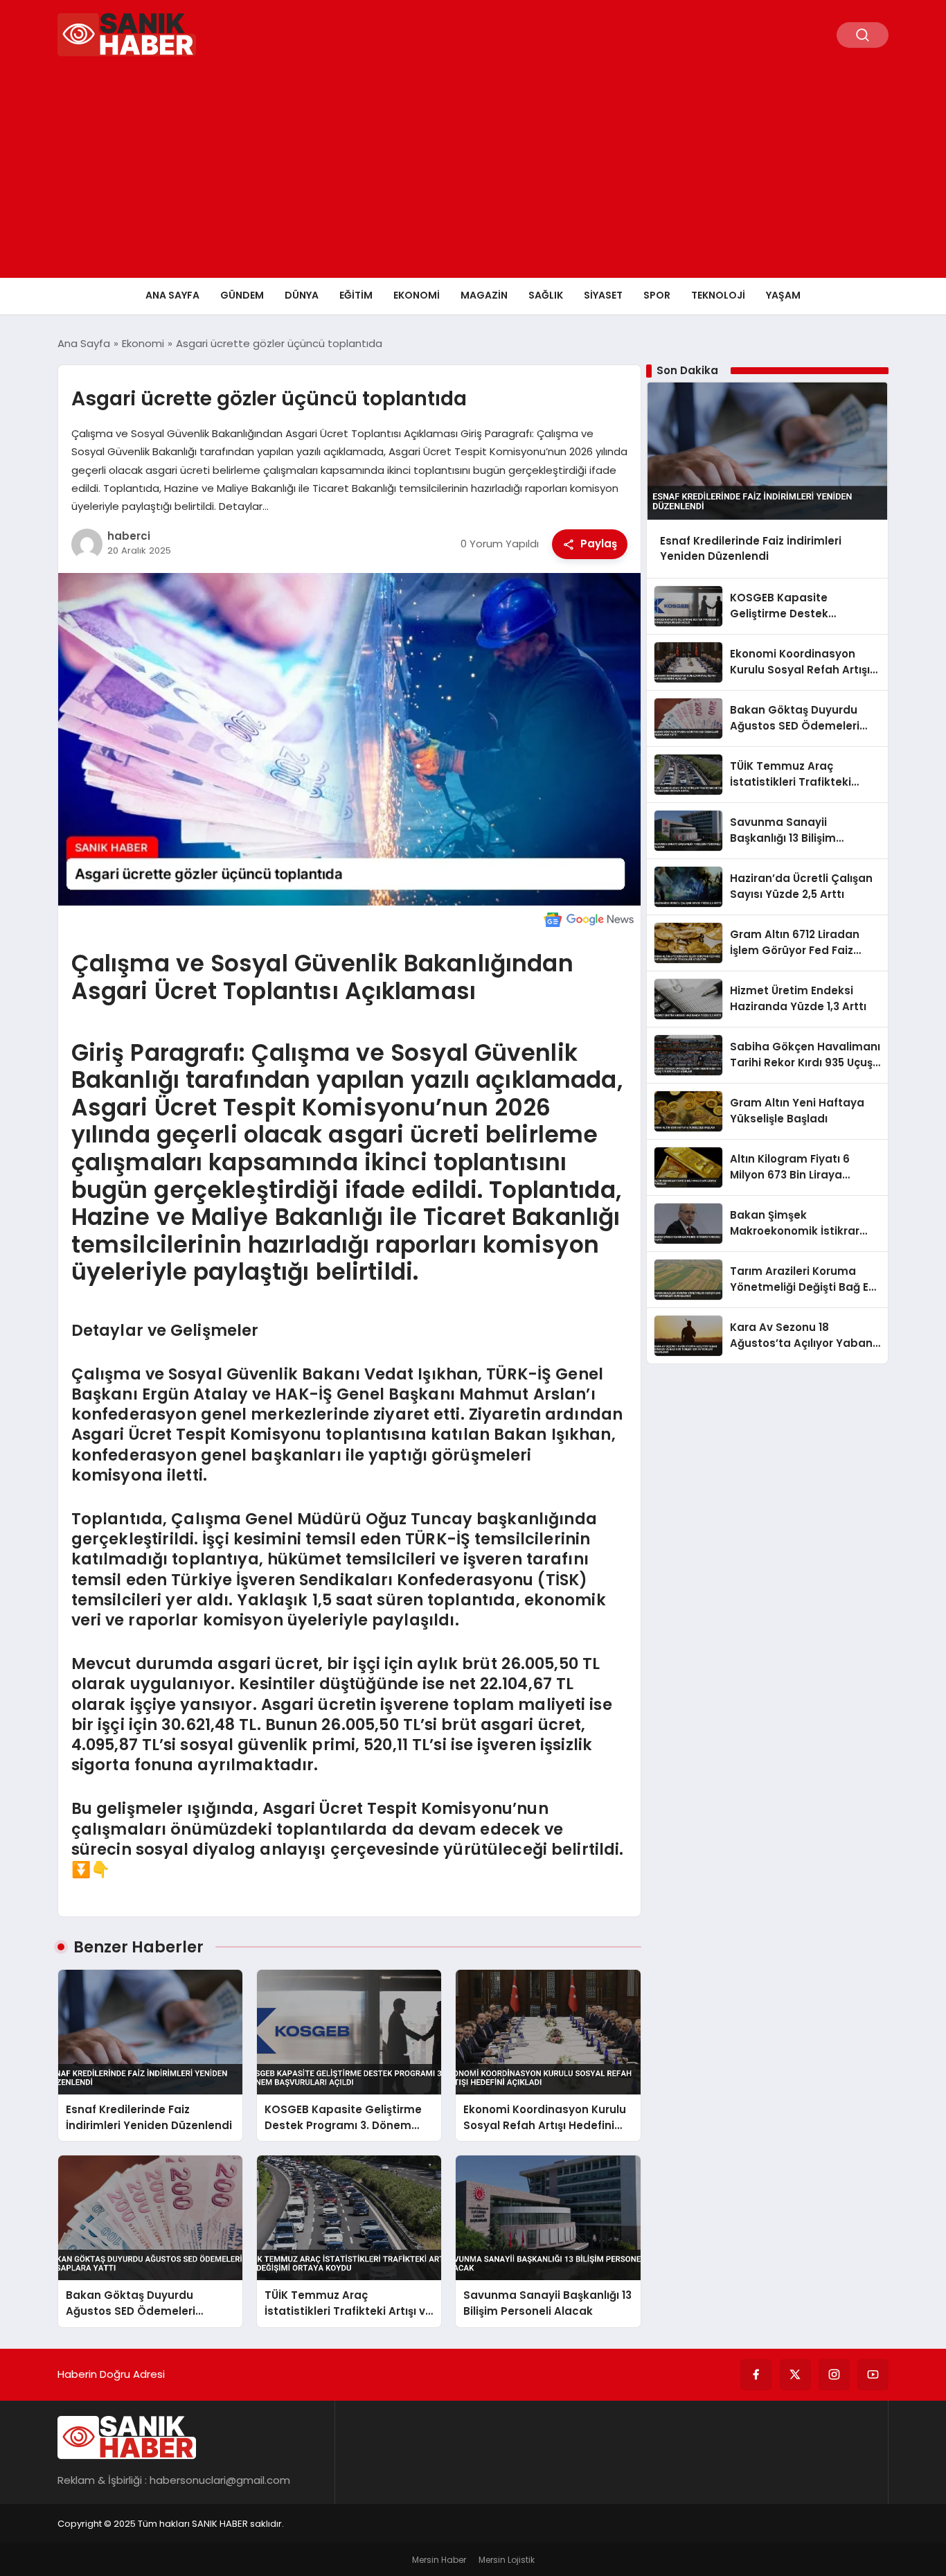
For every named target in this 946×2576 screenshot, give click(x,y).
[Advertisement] (473, 174)
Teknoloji (718, 295)
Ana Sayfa (172, 295)
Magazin (484, 295)
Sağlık (546, 295)
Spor (657, 295)
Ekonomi (417, 295)
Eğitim (356, 295)
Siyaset (603, 295)
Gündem (242, 295)
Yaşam (783, 295)
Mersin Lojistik (507, 2560)
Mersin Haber (439, 2560)
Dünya (302, 295)
